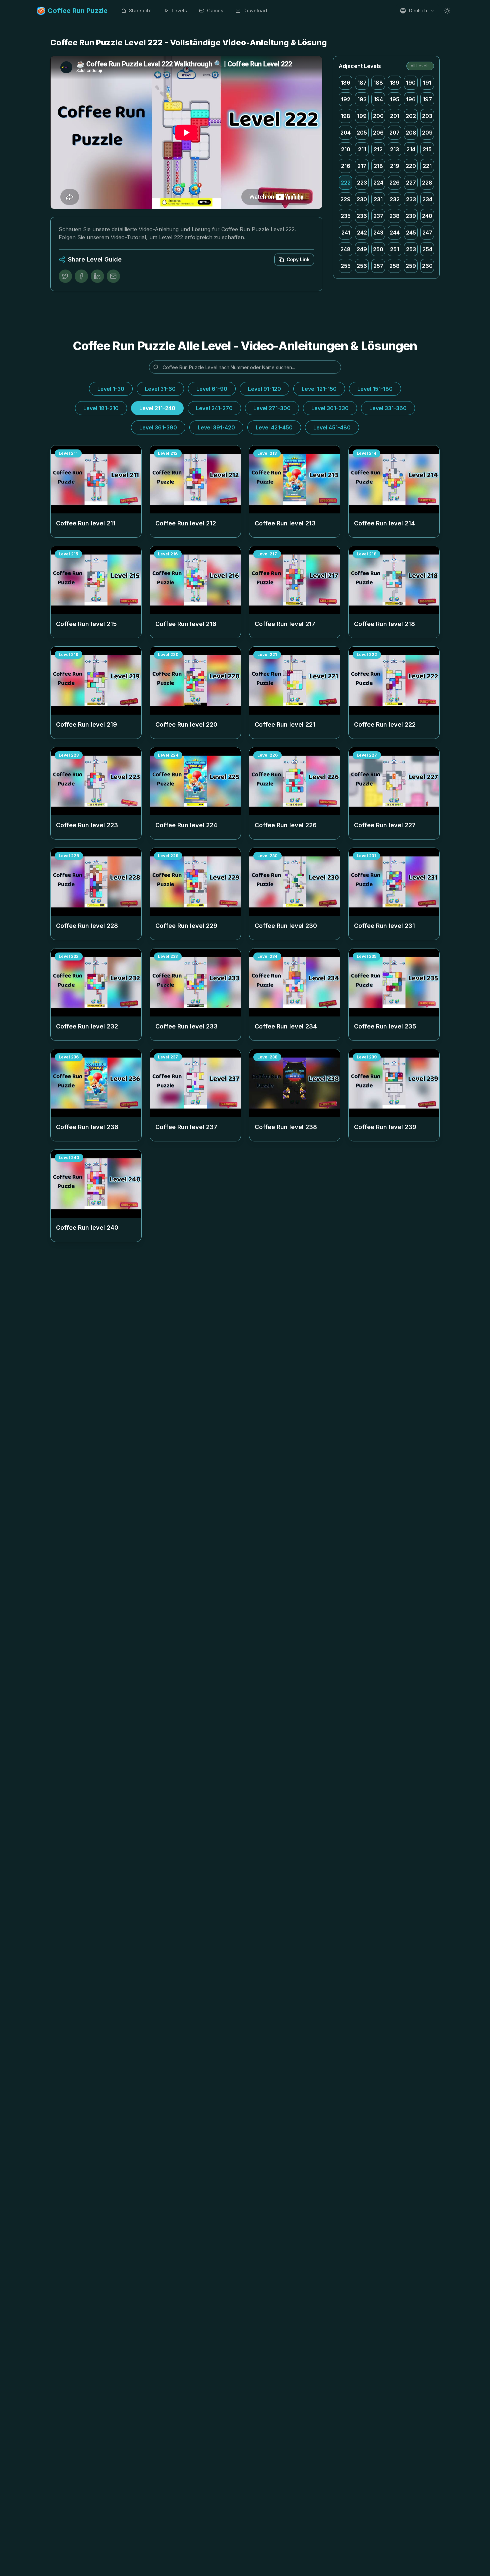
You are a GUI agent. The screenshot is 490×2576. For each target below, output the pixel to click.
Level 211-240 (157, 408)
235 (346, 216)
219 (395, 166)
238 (394, 216)
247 (427, 233)
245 (411, 233)
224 (378, 183)
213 (394, 149)
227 (411, 183)
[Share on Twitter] (65, 276)
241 (346, 233)
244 (395, 233)
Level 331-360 (388, 408)
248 (345, 249)
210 (346, 149)
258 (394, 266)
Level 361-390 (158, 427)
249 (362, 249)
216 (346, 166)
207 (394, 133)
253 (411, 249)
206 (378, 133)
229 (345, 199)
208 (411, 133)
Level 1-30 (111, 389)
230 (362, 199)
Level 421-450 (274, 427)
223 (362, 183)
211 (362, 149)
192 (346, 99)
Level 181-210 (101, 408)
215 (427, 149)
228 (427, 183)
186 (345, 83)
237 (378, 216)
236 (362, 216)
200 (378, 116)
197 (427, 99)
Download (255, 10)
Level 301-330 (330, 408)
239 (411, 216)
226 (394, 183)
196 (411, 99)
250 (378, 249)
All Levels (420, 66)
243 (378, 233)
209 (427, 133)
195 (395, 99)
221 (427, 166)
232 (395, 199)
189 (394, 83)
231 (378, 199)
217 (362, 166)
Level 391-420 (216, 427)
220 (411, 166)
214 (411, 149)
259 (411, 266)
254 (427, 249)
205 (362, 133)
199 (362, 116)
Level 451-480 (332, 427)
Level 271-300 (272, 408)
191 (427, 83)
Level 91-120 (264, 389)
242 (362, 233)
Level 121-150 (319, 389)
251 (394, 249)
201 (395, 116)
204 (345, 133)
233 (411, 199)
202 (411, 116)
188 (378, 83)
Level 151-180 (375, 389)
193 (362, 99)
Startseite (140, 10)
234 (427, 199)
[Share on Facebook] (81, 276)
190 (411, 83)
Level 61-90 (212, 389)
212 (378, 149)
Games (215, 10)
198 (345, 116)
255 (346, 266)
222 (346, 183)
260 (427, 266)
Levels (179, 10)
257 (378, 266)
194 (378, 99)
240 (427, 216)
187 (362, 83)
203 (427, 116)
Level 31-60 (160, 389)
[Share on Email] (113, 276)
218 (378, 166)
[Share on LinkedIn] (97, 276)
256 (362, 266)
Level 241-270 (214, 408)
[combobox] (417, 11)
